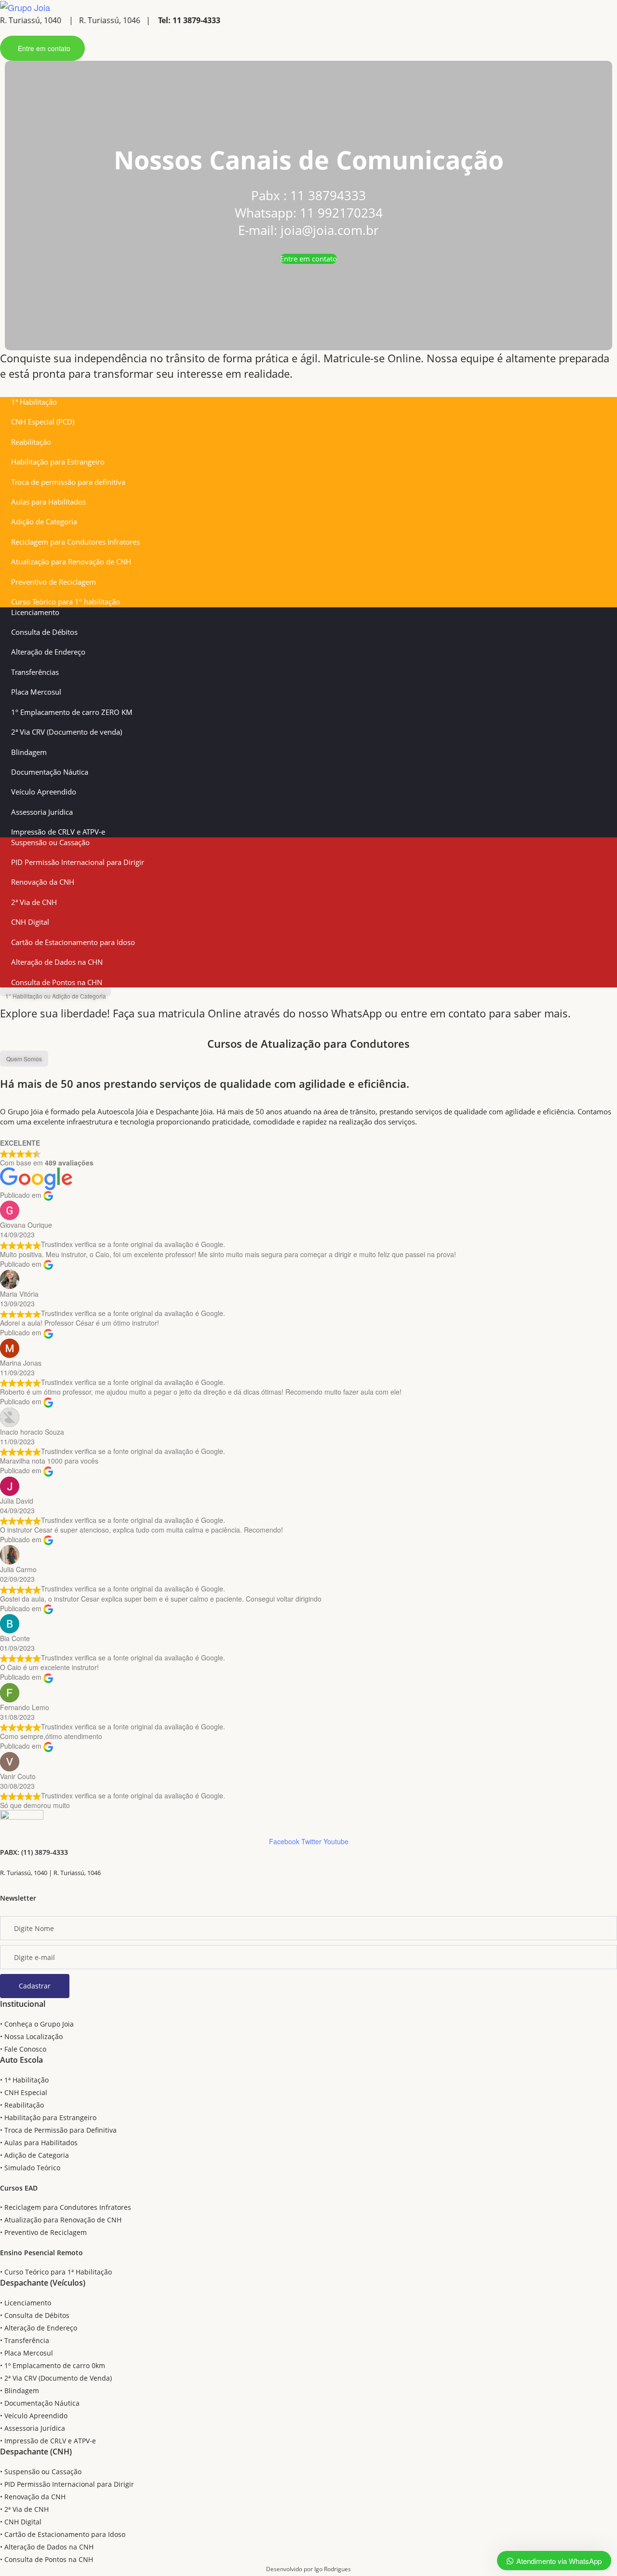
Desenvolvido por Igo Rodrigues (308, 2569)
